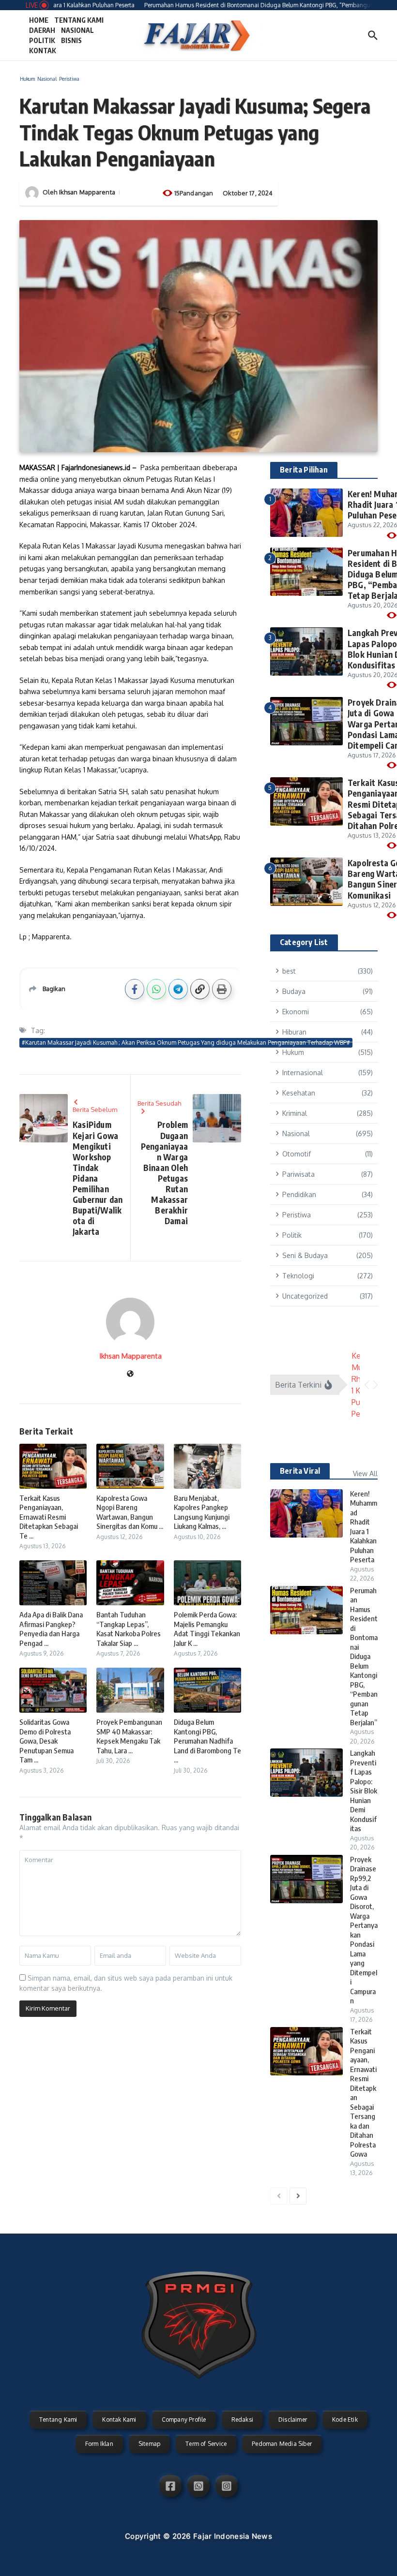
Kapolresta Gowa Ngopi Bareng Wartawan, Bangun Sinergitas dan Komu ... (130, 1512)
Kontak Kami (119, 2420)
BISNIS (71, 40)
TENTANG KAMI (79, 20)
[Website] (130, 1374)
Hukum (27, 79)
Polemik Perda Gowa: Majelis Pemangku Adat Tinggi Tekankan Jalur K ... (207, 1629)
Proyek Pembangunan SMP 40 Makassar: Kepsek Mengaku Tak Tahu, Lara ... (129, 1736)
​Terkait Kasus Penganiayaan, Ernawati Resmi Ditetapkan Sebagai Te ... (49, 1517)
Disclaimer (293, 2420)
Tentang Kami (58, 2420)
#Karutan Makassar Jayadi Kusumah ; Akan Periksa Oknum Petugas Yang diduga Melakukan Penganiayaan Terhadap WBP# (186, 1043)
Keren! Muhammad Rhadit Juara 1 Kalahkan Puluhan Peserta (364, 1527)
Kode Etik (345, 2420)
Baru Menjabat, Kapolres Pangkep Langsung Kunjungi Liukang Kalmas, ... (202, 1512)
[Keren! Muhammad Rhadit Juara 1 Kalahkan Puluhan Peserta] (306, 1513)
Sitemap (149, 2444)
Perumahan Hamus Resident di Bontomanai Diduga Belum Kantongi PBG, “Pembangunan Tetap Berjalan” (364, 1656)
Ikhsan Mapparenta (87, 192)
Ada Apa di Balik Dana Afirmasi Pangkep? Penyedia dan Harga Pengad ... (51, 1629)
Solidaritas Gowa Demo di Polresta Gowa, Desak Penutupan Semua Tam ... (46, 1741)
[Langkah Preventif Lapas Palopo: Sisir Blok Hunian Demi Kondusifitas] (306, 1773)
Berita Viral (300, 1471)
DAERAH (42, 30)
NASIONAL (77, 30)
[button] (367, 1385)
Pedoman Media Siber (282, 2444)
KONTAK (43, 51)
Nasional (47, 79)
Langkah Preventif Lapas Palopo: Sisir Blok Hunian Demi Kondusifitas (364, 1791)
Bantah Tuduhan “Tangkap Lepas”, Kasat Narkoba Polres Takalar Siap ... (129, 1629)
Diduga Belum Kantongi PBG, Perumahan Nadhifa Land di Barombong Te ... (207, 1741)
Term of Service (206, 2444)
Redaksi (242, 2420)
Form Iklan (99, 2444)
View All (365, 1473)
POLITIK (42, 40)
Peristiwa (69, 79)
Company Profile (184, 2420)
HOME (39, 20)
